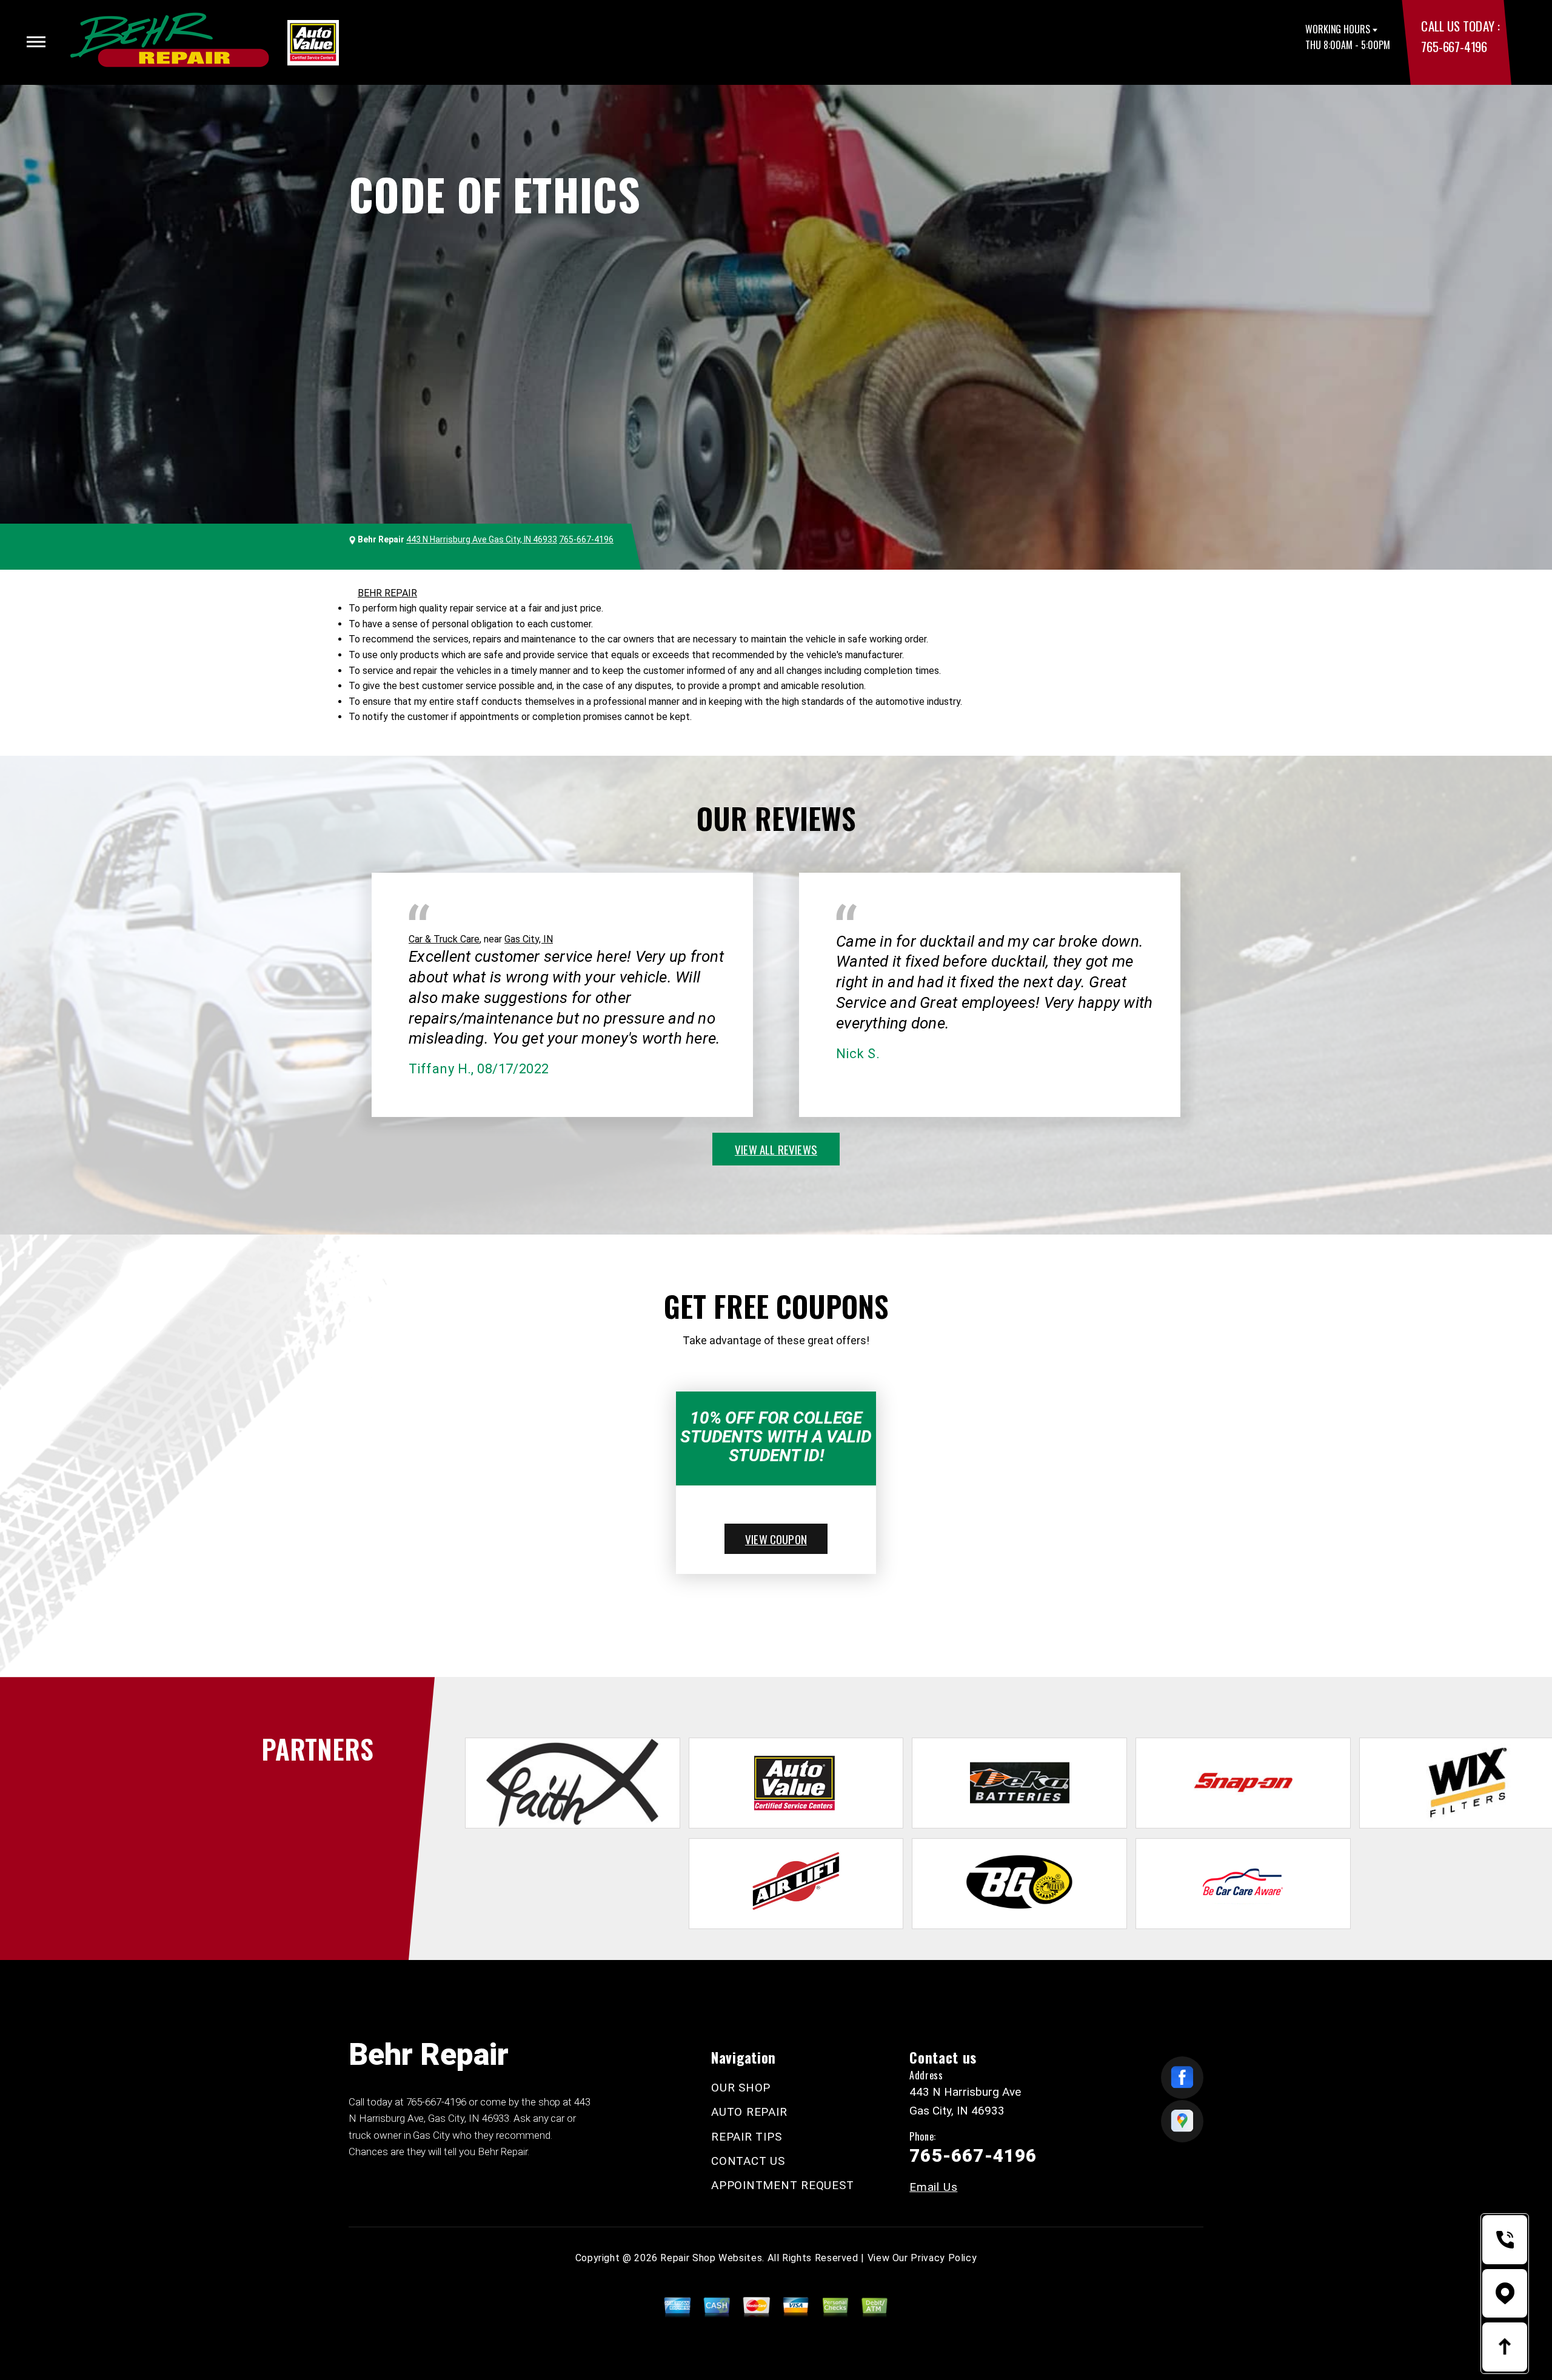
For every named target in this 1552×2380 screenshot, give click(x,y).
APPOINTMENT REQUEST (782, 2185)
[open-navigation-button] (36, 42)
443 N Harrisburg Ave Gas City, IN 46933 (482, 539)
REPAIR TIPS (746, 2137)
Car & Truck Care (444, 939)
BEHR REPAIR (387, 593)
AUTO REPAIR (749, 2112)
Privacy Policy (944, 2258)
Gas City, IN (529, 939)
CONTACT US (748, 2161)
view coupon (776, 1539)
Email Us (933, 2187)
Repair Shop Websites (711, 2258)
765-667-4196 (1454, 46)
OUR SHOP (741, 2088)
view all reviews (776, 1149)
